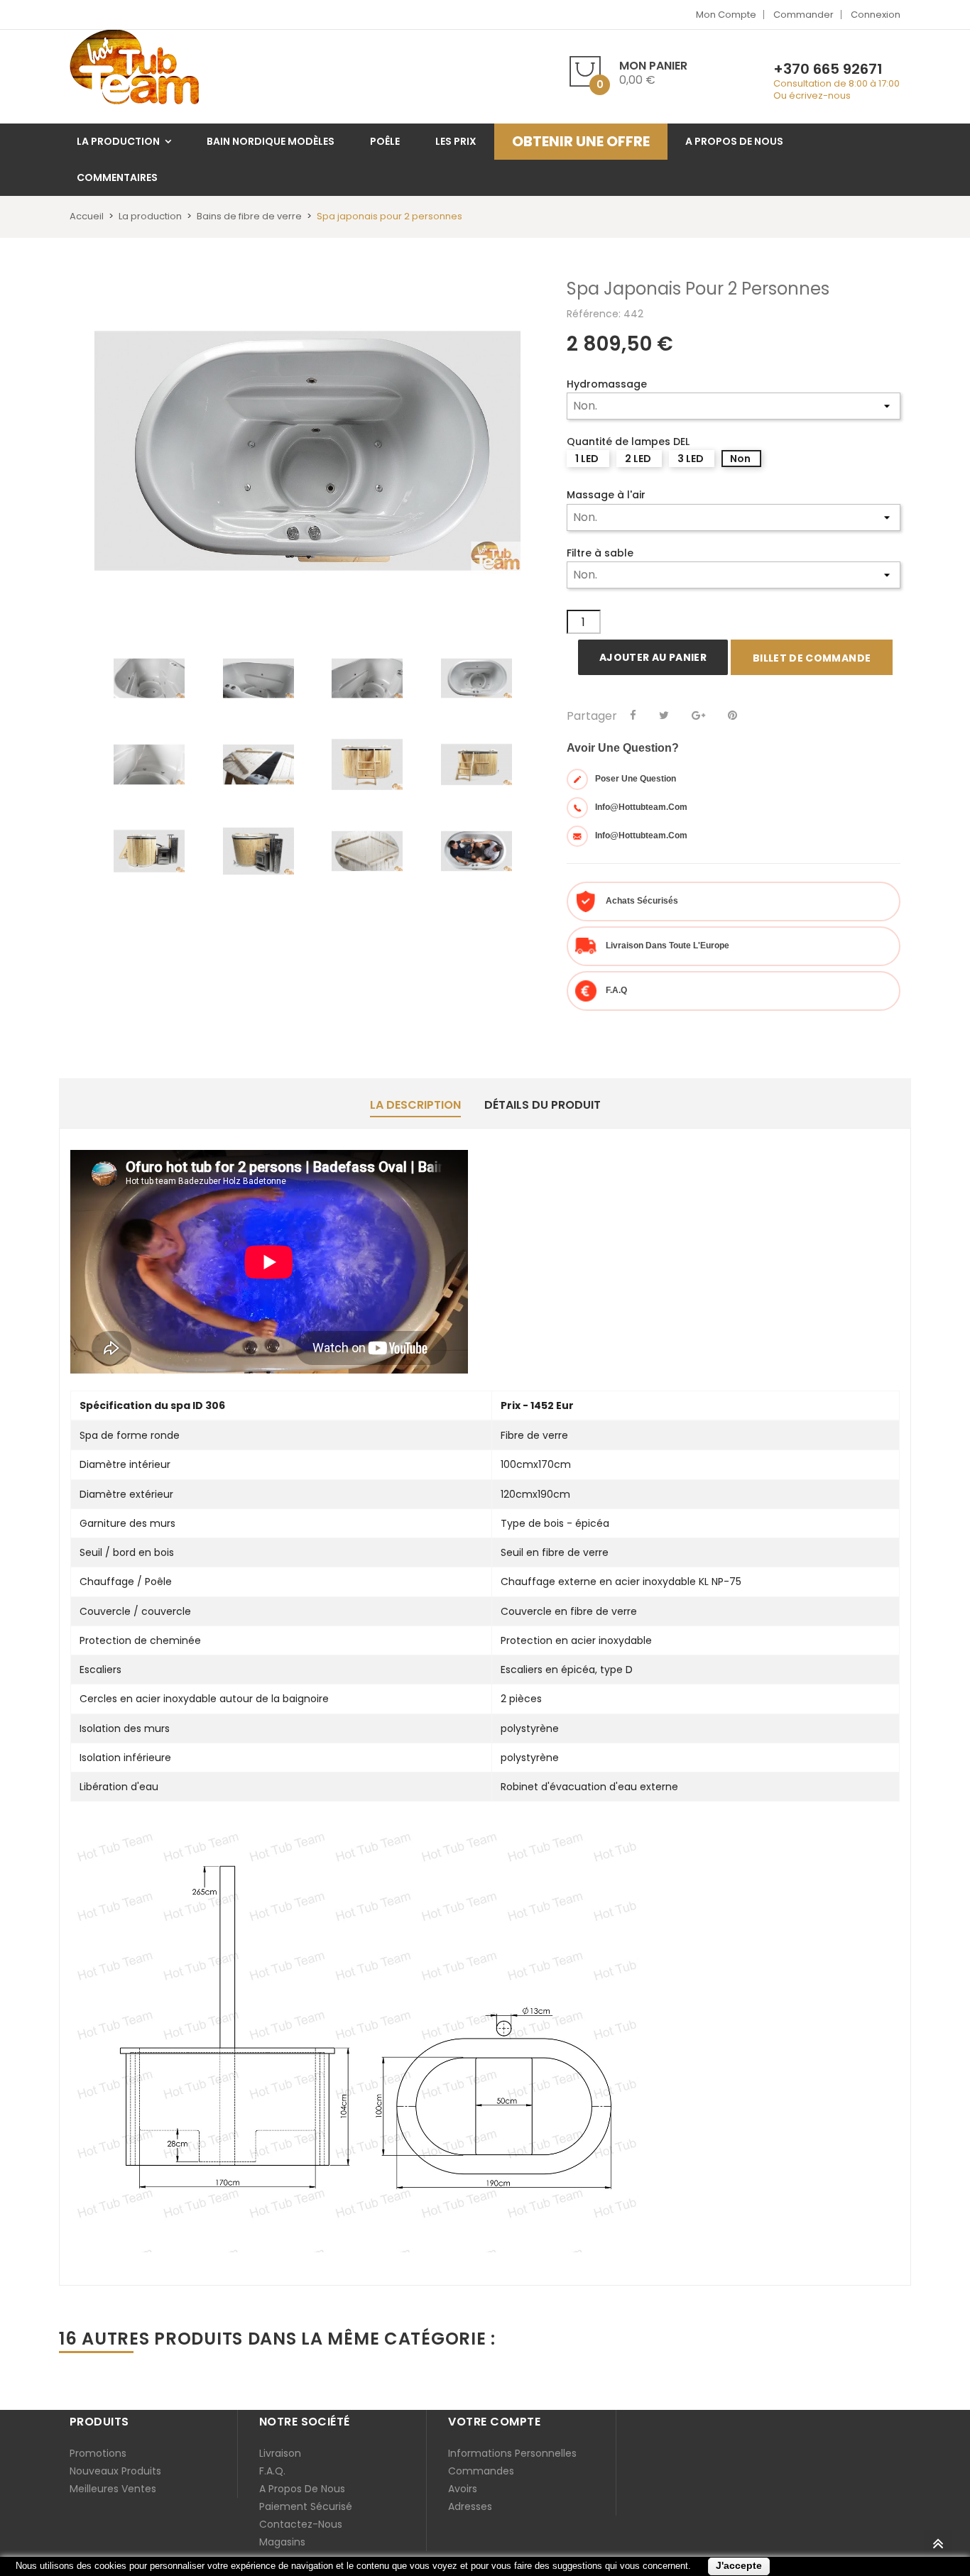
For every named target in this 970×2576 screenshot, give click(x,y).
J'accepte (739, 2565)
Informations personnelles (512, 2453)
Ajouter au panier (653, 657)
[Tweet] (664, 716)
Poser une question (636, 779)
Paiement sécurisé (306, 2506)
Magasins (282, 2542)
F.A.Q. (272, 2471)
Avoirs (463, 2489)
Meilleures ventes (113, 2489)
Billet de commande (812, 658)
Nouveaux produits (115, 2471)
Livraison (280, 2453)
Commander (803, 15)
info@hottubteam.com (641, 807)
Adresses (470, 2506)
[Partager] (633, 716)
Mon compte (726, 15)
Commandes (481, 2471)
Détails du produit (543, 1105)
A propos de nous (302, 2489)
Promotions (98, 2453)
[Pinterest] (732, 716)
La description (415, 1105)
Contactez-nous (301, 2524)
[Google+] (698, 716)
